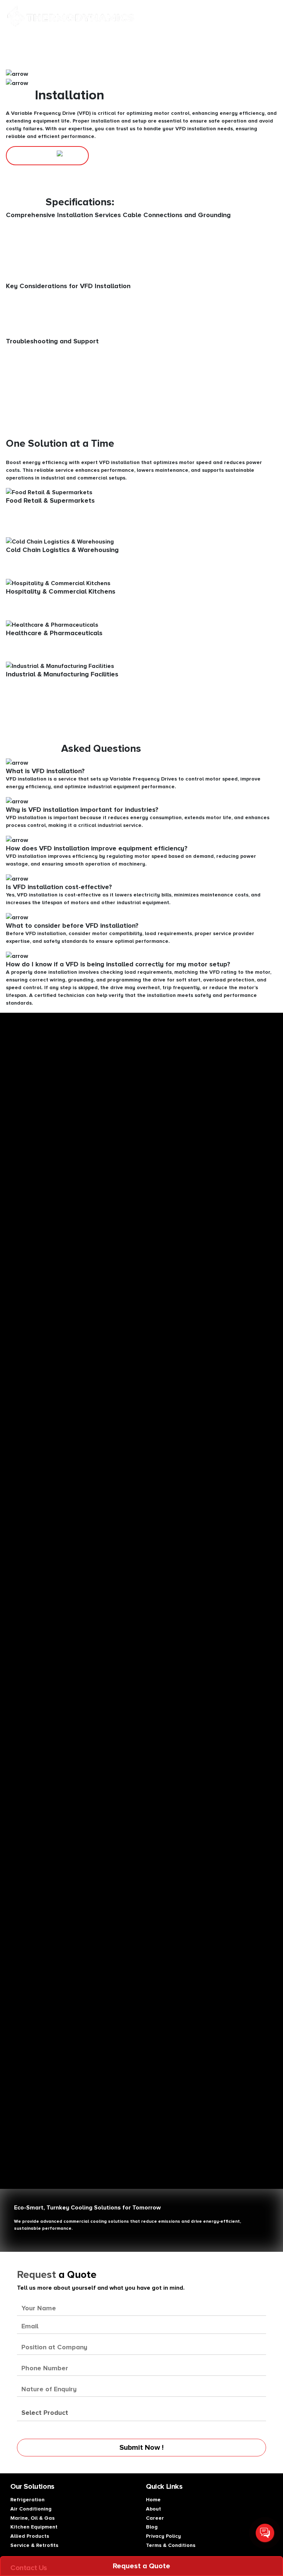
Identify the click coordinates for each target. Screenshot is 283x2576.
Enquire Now (35, 155)
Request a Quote (141, 2566)
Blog (152, 2527)
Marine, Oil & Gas (32, 2518)
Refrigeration (27, 2500)
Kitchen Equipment (34, 2527)
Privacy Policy (163, 2536)
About (153, 2509)
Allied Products (30, 2536)
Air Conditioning (31, 2509)
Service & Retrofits (34, 2545)
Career (155, 2518)
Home (153, 2500)
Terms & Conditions (171, 2545)
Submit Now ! (141, 2448)
